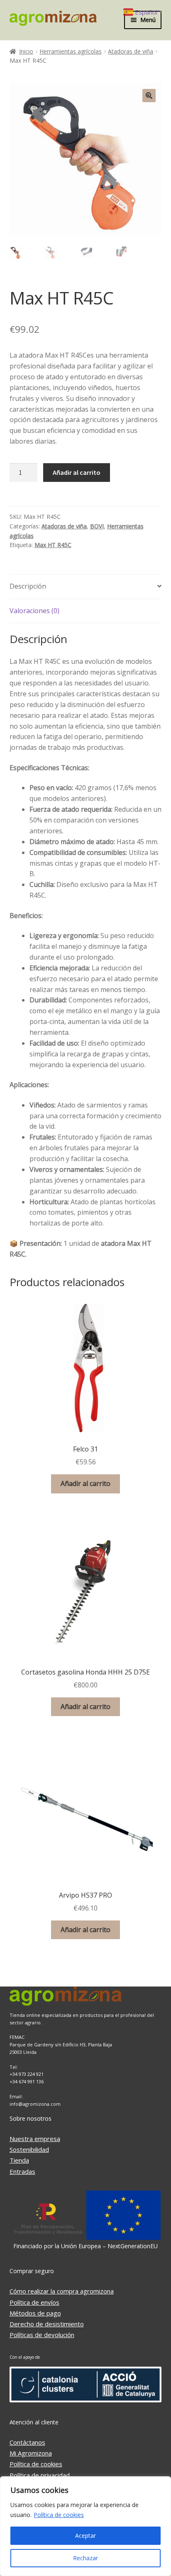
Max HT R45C (53, 545)
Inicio (26, 51)
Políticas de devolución (42, 2335)
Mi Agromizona (31, 2453)
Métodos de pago (35, 2313)
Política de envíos (34, 2302)
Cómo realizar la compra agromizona (62, 2291)
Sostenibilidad (29, 2149)
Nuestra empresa (35, 2139)
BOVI (97, 526)
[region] (85, 2526)
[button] (149, 96)
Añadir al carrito (77, 472)
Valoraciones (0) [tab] (34, 611)
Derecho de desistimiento (47, 2324)
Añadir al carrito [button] (85, 1483)
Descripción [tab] (28, 586)
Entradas (22, 2171)
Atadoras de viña (131, 51)
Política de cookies (59, 2515)
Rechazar (85, 2558)
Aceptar (85, 2535)
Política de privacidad (40, 2475)
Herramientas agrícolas (71, 51)
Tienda (19, 2160)
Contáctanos (27, 2442)
